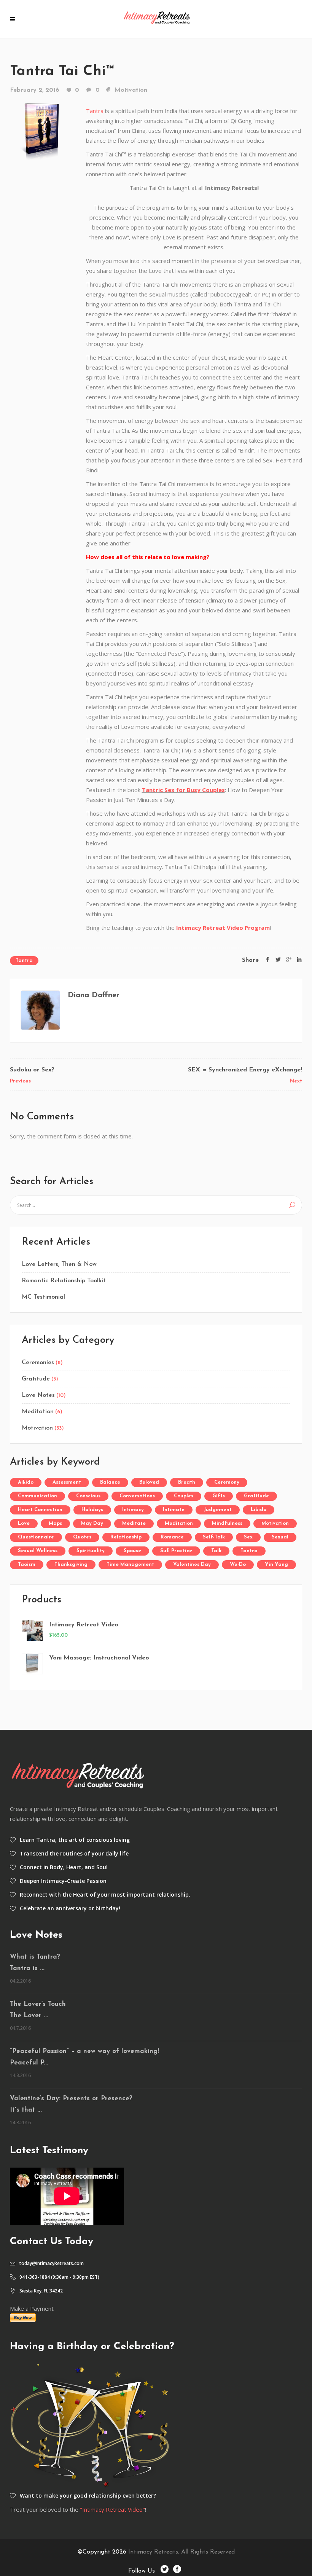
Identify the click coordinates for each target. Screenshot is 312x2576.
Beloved (149, 1482)
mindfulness (227, 1523)
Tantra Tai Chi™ (62, 71)
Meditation (38, 1412)
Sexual (280, 1537)
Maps (55, 1523)
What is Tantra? (35, 1957)
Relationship (126, 1537)
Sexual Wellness (38, 1551)
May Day (92, 1523)
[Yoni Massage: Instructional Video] (32, 1664)
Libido (259, 1510)
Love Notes (38, 1395)
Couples (184, 1496)
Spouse (132, 1551)
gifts (219, 1496)
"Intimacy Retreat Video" (112, 2509)
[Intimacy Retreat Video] (32, 1631)
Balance (110, 1482)
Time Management (130, 1565)
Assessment (67, 1482)
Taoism (27, 1565)
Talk (216, 1551)
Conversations (137, 1496)
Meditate (134, 1523)
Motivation (131, 90)
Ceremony (227, 1482)
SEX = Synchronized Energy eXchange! (245, 1070)
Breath (187, 1482)
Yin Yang (276, 1565)
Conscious (88, 1496)
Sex (248, 1537)
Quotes (82, 1537)
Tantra (95, 111)
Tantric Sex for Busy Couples (183, 790)
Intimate (174, 1510)
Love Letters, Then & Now (59, 1264)
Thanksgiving (71, 1565)
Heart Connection (40, 1510)
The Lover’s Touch (38, 2004)
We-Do (238, 1565)
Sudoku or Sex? (32, 1070)
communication (37, 1496)
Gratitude (36, 1379)
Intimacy (133, 1510)
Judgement (218, 1510)
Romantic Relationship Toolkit (64, 1281)
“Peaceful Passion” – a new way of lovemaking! (84, 2051)
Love (24, 1523)
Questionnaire (36, 1537)
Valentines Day (192, 1565)
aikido (26, 1482)
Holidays (92, 1510)
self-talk (214, 1537)
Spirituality (91, 1551)
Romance (172, 1537)
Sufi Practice (176, 1551)
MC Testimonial (43, 1297)
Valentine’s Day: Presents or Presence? (71, 2099)
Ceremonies (38, 1363)
